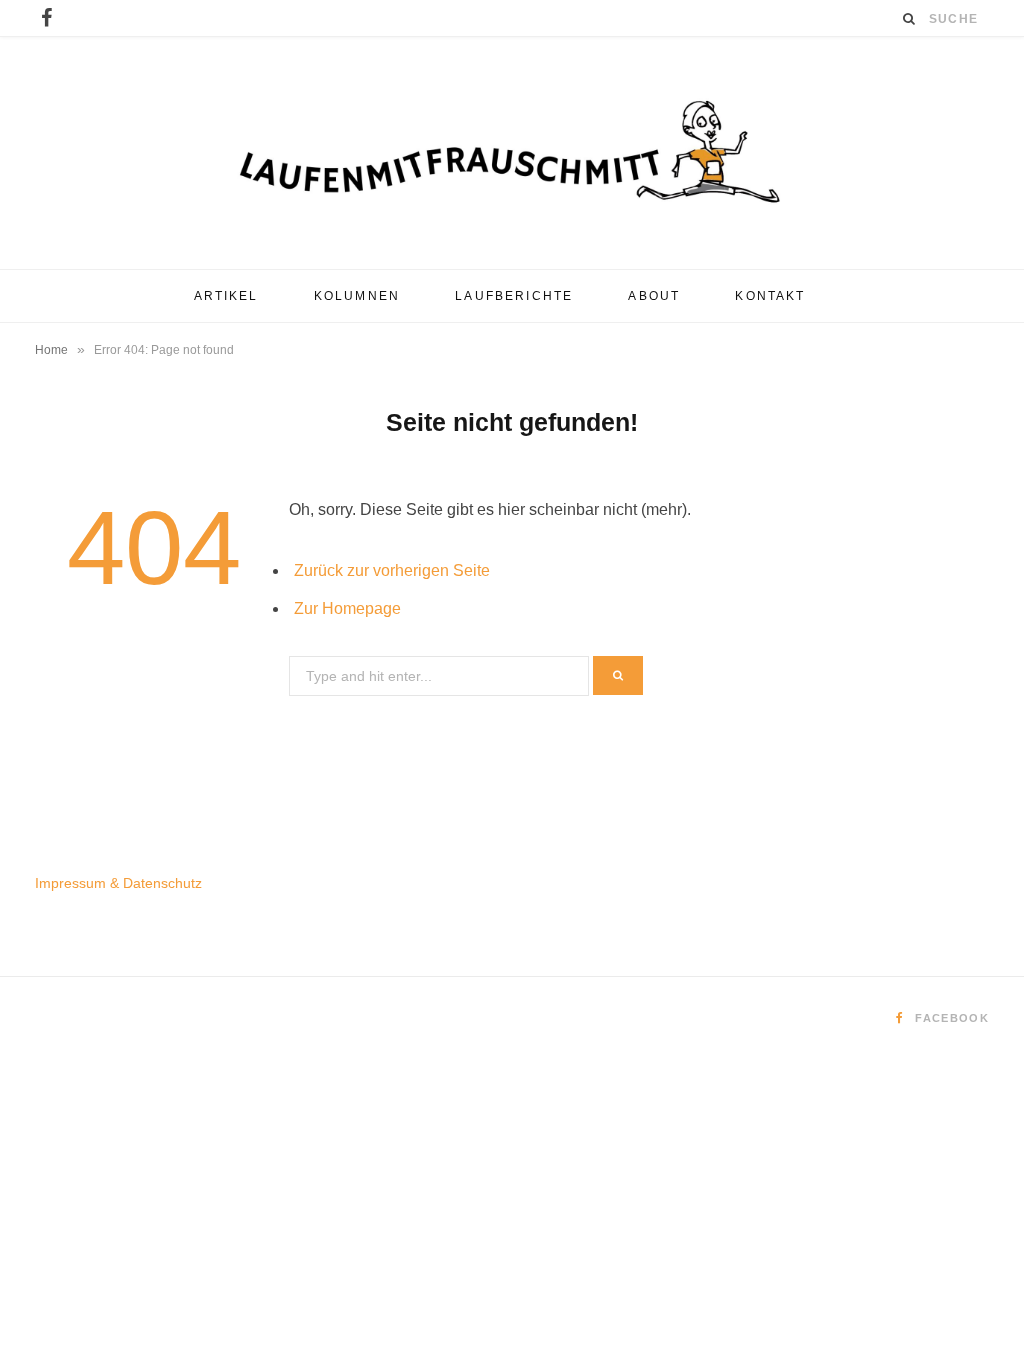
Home (51, 350)
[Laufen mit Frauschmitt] (512, 153)
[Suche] (910, 18)
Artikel (226, 296)
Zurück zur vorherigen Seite (392, 570)
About (654, 296)
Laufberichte (514, 296)
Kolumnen (357, 296)
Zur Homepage (347, 608)
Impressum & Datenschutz (118, 883)
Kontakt (770, 296)
